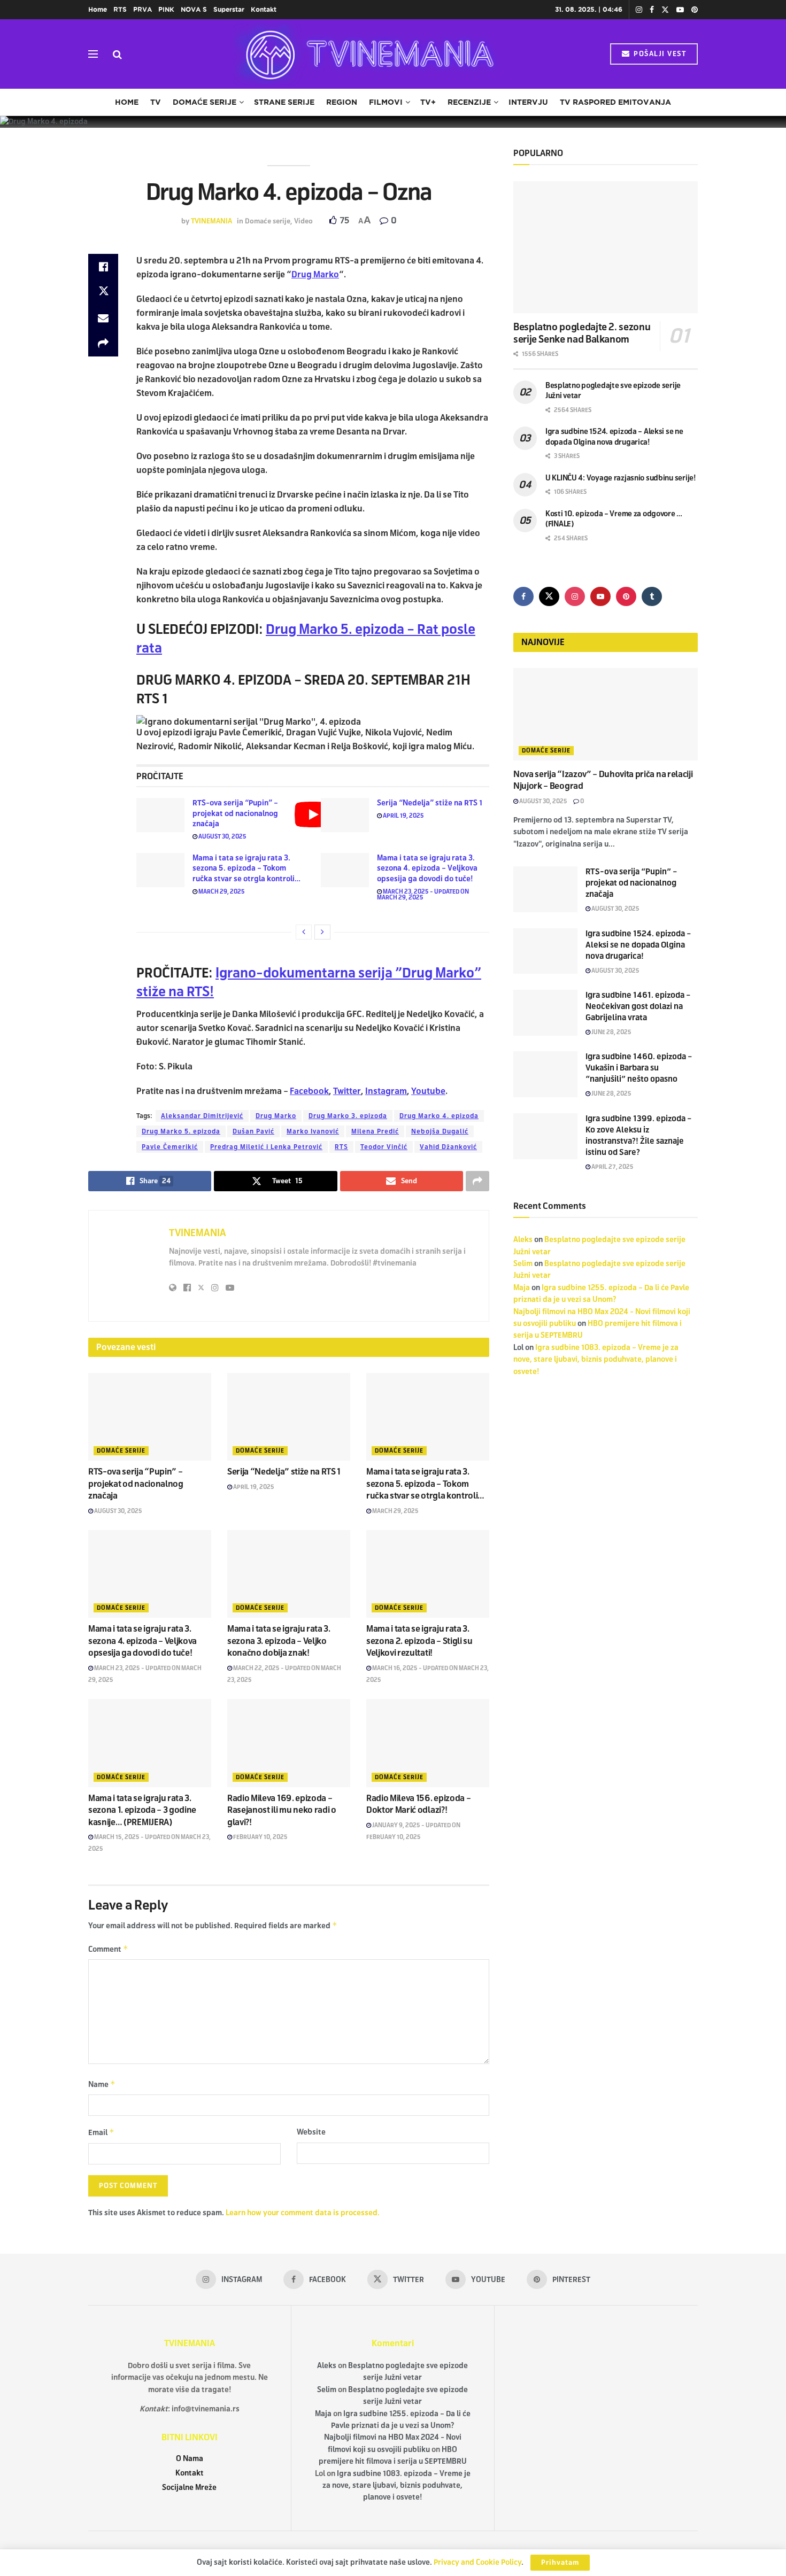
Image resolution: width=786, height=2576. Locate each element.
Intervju (528, 102)
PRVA (142, 9)
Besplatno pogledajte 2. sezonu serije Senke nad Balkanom (582, 333)
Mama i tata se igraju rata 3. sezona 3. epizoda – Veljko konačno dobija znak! (279, 1641)
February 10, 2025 (260, 1837)
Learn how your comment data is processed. (303, 2213)
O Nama (190, 2459)
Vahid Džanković (448, 1147)
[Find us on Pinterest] (695, 10)
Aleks (523, 1240)
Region (342, 102)
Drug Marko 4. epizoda (439, 1116)
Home (98, 9)
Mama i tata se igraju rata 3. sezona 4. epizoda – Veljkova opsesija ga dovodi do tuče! (427, 868)
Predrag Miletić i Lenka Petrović (266, 1147)
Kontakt (264, 9)
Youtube (428, 1091)
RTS (120, 9)
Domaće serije (205, 102)
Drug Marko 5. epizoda (181, 1131)
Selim (523, 1264)
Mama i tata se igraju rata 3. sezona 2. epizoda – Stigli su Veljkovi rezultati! (419, 1641)
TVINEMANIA (211, 221)
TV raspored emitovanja (615, 102)
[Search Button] (117, 54)
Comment (108, 1949)
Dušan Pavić (253, 1131)
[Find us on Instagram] (639, 10)
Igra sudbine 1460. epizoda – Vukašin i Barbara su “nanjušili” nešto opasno (639, 1068)
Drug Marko (276, 1116)
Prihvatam (560, 2563)
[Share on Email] (103, 318)
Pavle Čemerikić (170, 1147)
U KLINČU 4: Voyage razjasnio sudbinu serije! (621, 478)
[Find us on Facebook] (652, 10)
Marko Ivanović (313, 1131)
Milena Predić (375, 1131)
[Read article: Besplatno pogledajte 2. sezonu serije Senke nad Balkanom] (606, 247)
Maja (522, 1288)
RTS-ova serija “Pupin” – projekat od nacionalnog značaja (235, 813)
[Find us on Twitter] (665, 10)
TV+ (428, 102)
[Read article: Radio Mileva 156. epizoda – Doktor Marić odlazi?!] (428, 1743)
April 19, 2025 (403, 816)
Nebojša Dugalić (440, 1131)
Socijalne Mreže (189, 2488)
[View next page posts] (322, 932)
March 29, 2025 (221, 891)
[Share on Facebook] (103, 267)
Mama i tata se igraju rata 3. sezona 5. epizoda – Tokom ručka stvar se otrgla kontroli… (246, 868)
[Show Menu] (93, 54)
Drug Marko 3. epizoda (348, 1116)
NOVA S (194, 9)
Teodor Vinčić (384, 1147)
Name (102, 2084)
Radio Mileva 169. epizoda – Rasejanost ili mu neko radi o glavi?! (282, 1810)
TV (156, 102)
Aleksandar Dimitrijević (202, 1116)
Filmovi (386, 102)
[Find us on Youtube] (680, 10)
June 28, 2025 (611, 1032)
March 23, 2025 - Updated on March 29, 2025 (423, 894)
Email (101, 2132)
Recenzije (469, 102)
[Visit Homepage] (366, 54)
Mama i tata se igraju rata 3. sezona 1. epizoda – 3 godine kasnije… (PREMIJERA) (142, 1810)
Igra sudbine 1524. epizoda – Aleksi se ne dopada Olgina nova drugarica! (638, 945)
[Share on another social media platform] (103, 344)
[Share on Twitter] (103, 292)
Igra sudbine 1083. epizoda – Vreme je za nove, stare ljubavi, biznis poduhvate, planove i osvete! (596, 1360)
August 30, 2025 (222, 836)
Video (303, 221)
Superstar (229, 9)
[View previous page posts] (304, 932)
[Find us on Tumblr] (652, 596)
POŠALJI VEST (659, 54)
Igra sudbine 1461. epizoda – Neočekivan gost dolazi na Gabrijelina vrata (638, 1006)
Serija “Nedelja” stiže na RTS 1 (430, 803)
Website (311, 2132)
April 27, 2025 (612, 1167)
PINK (166, 9)
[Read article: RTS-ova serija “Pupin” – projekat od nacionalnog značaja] (160, 815)
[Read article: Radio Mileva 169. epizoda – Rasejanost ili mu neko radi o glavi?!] (289, 1743)
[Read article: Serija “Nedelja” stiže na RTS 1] (345, 815)
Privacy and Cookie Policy (477, 2562)
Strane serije (284, 102)
